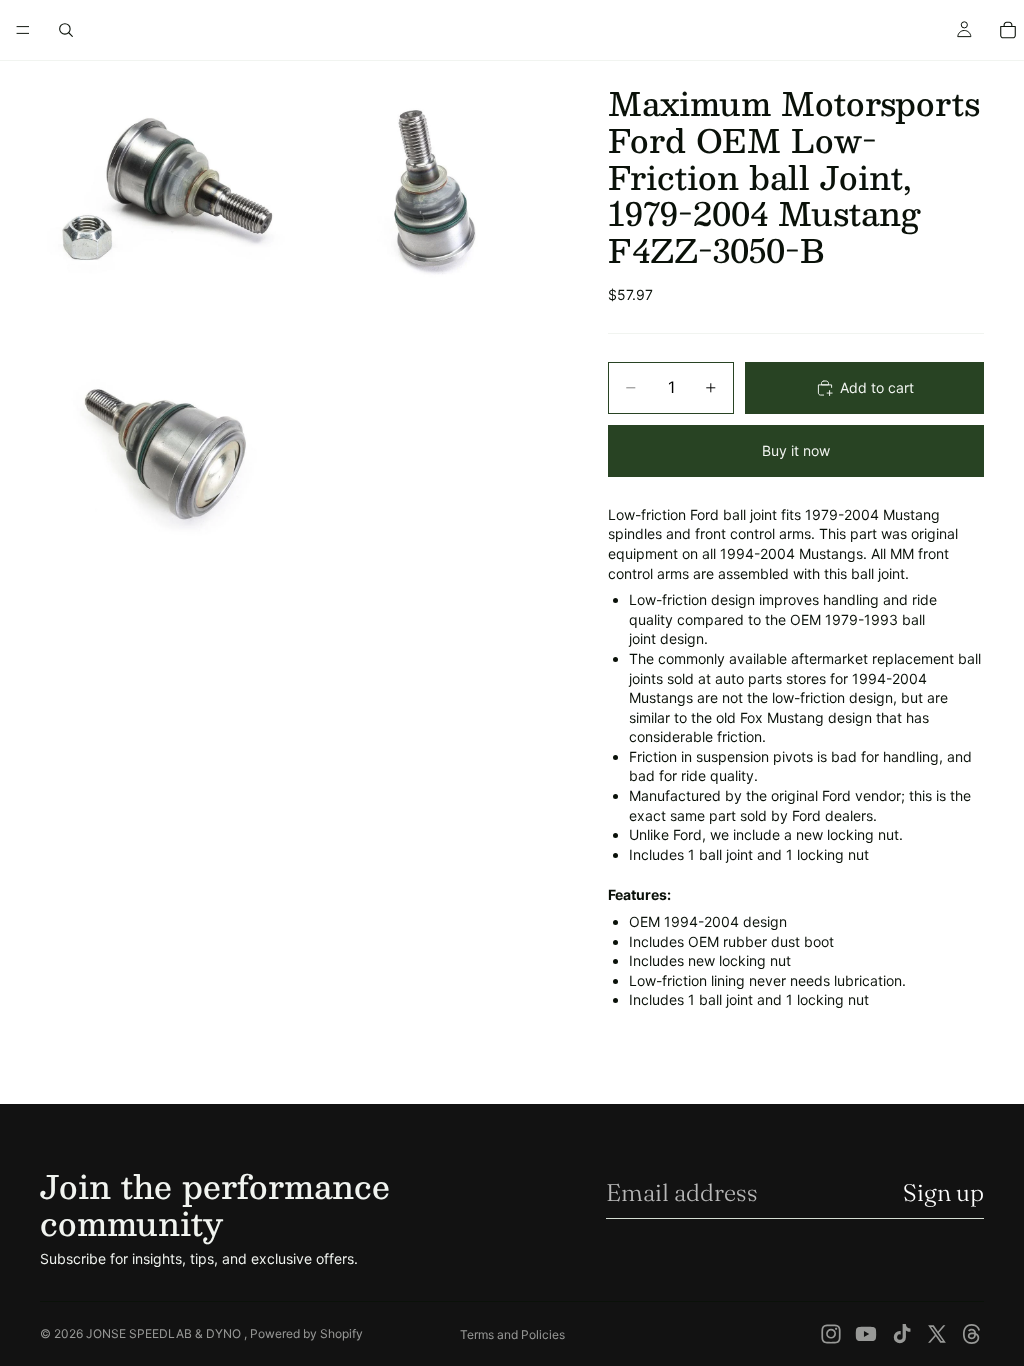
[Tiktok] (902, 1334)
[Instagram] (831, 1334)
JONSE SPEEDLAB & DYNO (165, 1333)
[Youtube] (866, 1334)
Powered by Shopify (306, 1333)
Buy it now (796, 450)
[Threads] (972, 1334)
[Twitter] (937, 1334)
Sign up (943, 1192)
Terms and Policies (512, 1334)
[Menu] (23, 30)
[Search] (66, 30)
